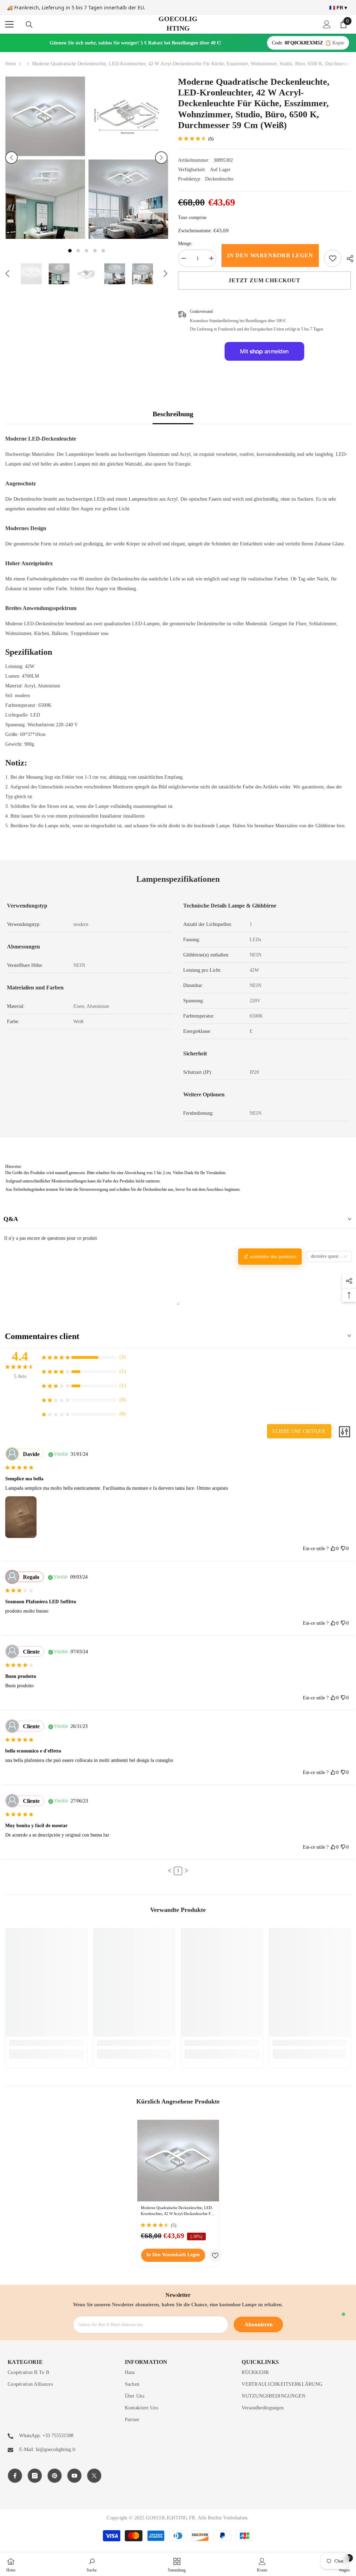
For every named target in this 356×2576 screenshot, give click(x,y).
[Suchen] (29, 25)
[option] (45, 158)
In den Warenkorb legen (270, 255)
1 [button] (70, 251)
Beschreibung (173, 414)
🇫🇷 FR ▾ (338, 8)
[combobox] (329, 1256)
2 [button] (78, 251)
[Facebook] (15, 2476)
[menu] (9, 24)
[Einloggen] (327, 24)
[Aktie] (347, 259)
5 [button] (103, 251)
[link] (333, 258)
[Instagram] (35, 2476)
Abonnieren (258, 2324)
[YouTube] (74, 2476)
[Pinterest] (55, 2476)
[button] (11, 158)
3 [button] (87, 251)
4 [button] (95, 251)
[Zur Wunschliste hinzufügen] (215, 2255)
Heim (11, 64)
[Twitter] (94, 2476)
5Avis (20, 1376)
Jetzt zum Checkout (264, 280)
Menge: (185, 244)
